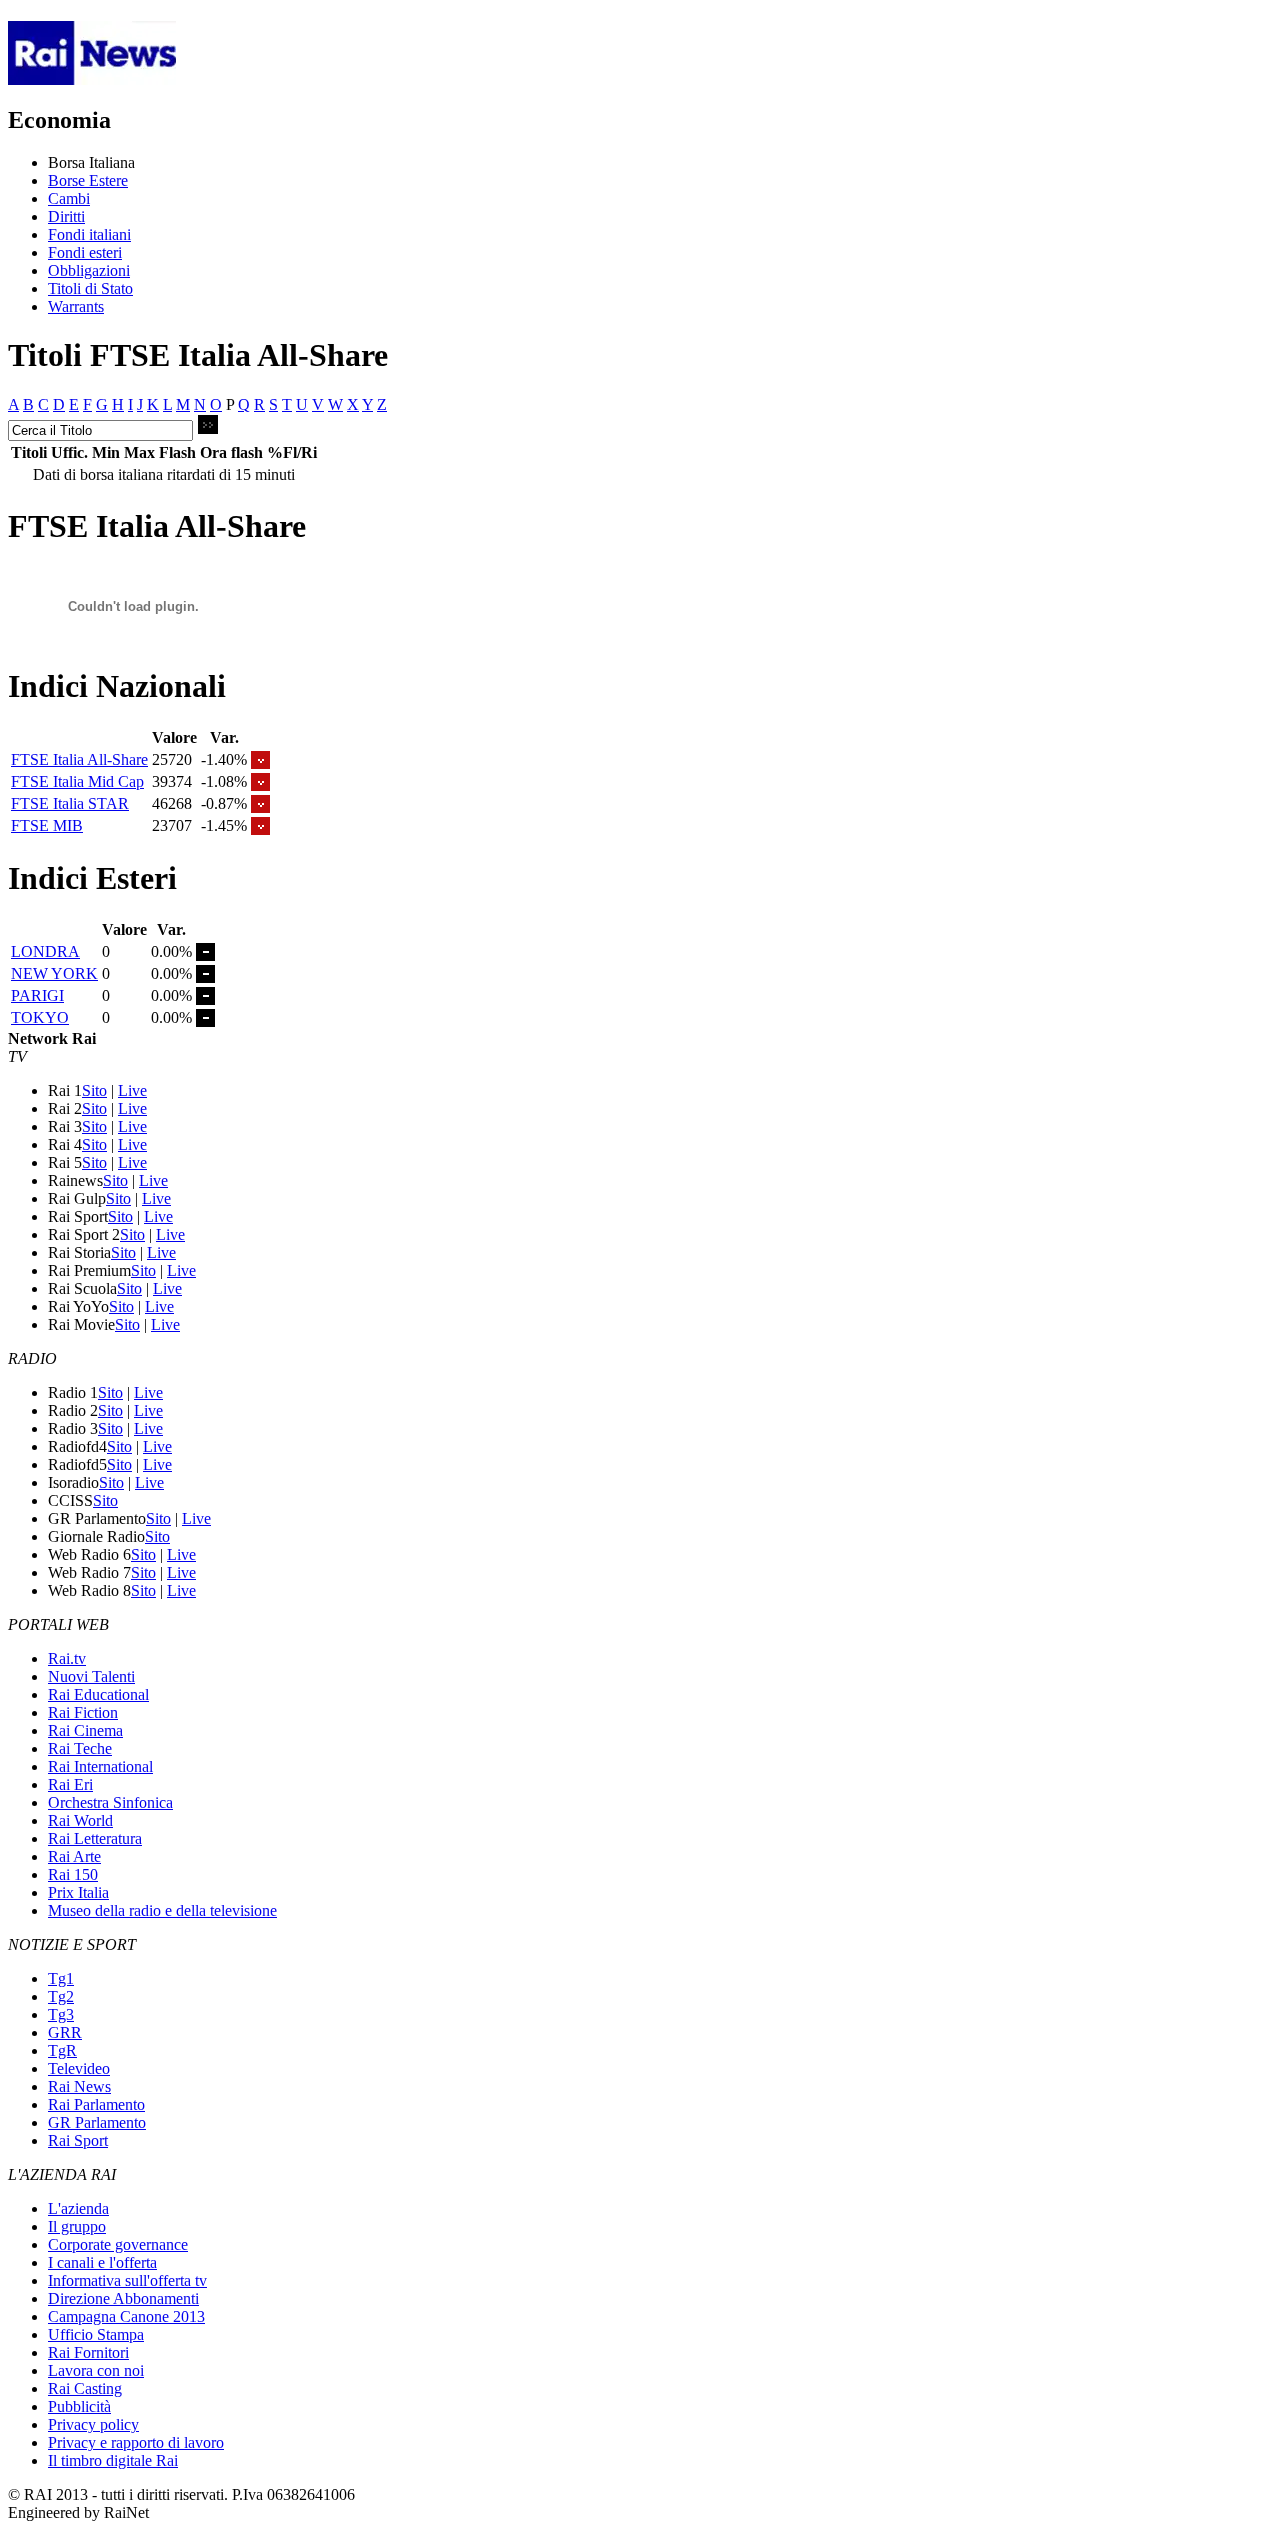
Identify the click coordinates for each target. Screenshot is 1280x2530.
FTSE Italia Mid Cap (77, 781)
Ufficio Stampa (96, 2334)
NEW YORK (54, 973)
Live (132, 1090)
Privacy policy (93, 2424)
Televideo (79, 2068)
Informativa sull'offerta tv (127, 2280)
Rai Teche (80, 1748)
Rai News (79, 2086)
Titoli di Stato (90, 288)
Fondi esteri (85, 252)
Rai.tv (67, 1658)
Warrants (76, 306)
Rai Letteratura (95, 1838)
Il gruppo (77, 2226)
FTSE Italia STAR (70, 803)
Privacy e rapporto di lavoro (136, 2442)
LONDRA (45, 951)
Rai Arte (74, 1856)
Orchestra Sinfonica (110, 1802)
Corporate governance (118, 2244)
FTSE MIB (47, 825)
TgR (62, 2050)
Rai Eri (70, 1784)
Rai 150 (73, 1874)
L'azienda (78, 2208)
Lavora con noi (96, 2370)
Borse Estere (88, 180)
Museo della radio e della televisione (162, 1910)
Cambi (69, 198)
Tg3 (61, 2014)
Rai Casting (85, 2388)
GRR (65, 2032)
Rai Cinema (85, 1730)
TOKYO (40, 1017)
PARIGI (37, 995)
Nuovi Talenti (91, 1676)
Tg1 (61, 1978)
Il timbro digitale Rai (113, 2460)
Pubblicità (79, 2406)
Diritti (66, 216)
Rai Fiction (83, 1712)
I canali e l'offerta (102, 2262)
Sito (94, 1090)
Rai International (100, 1766)
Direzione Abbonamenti (123, 2298)
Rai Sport (78, 2140)
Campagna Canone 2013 (126, 2316)
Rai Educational (98, 1694)
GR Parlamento (97, 2122)
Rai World (80, 1820)
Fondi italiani (89, 234)
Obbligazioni (89, 270)
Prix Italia (78, 1892)
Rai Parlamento (96, 2104)
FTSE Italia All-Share (79, 759)
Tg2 (61, 1996)
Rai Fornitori (88, 2352)
